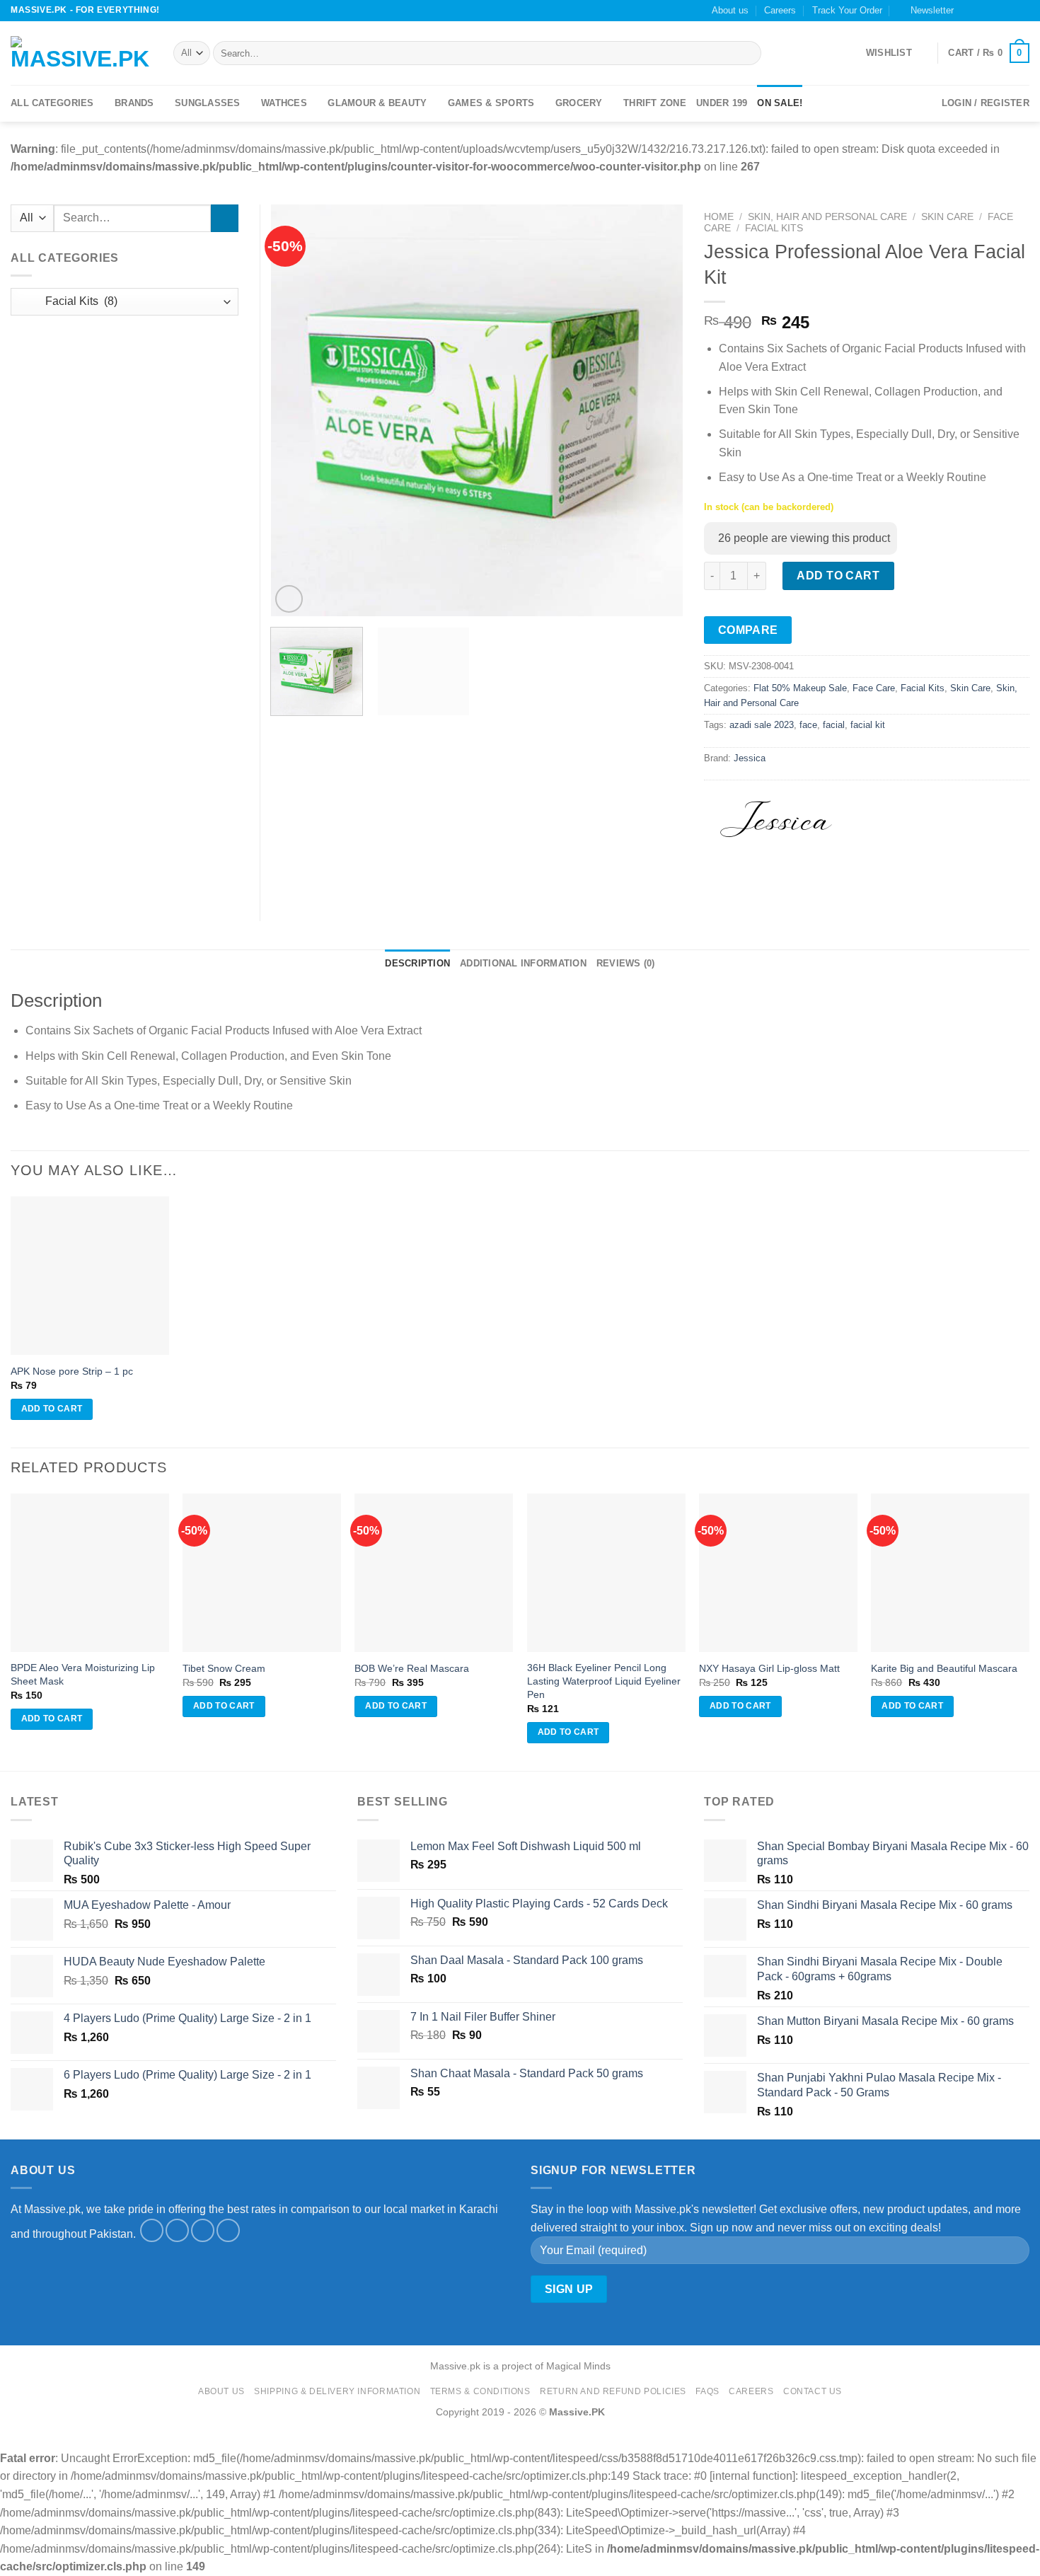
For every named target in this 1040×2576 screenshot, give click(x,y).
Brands (134, 103)
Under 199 (722, 103)
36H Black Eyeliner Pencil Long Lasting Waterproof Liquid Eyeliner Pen (604, 1681)
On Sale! (780, 103)
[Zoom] (289, 599)
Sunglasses (208, 103)
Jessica (750, 758)
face (808, 725)
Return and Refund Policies (613, 2391)
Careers (780, 10)
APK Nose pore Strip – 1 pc (72, 1371)
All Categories (52, 103)
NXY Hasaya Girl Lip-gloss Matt (769, 1668)
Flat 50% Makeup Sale (800, 688)
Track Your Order (847, 10)
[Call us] (1009, 11)
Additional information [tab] (523, 963)
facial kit (868, 725)
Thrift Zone (655, 103)
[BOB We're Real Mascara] (434, 1573)
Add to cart (836, 576)
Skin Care (947, 217)
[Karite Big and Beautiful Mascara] (950, 1573)
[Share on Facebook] (717, 879)
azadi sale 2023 (762, 725)
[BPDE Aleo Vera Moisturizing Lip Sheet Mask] (90, 1573)
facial (834, 725)
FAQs (707, 2391)
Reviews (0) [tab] (626, 963)
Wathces (284, 103)
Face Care (874, 688)
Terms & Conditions (480, 2391)
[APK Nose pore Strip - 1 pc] (90, 1276)
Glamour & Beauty (377, 103)
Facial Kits (774, 228)
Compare (748, 630)
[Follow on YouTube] (1022, 11)
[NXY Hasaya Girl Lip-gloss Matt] (778, 1573)
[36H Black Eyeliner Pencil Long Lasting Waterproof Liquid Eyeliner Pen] (606, 1573)
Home (719, 217)
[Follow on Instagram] (982, 11)
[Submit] (747, 53)
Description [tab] (417, 963)
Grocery (579, 103)
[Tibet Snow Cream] (262, 1573)
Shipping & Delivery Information (337, 2391)
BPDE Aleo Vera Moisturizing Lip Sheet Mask (83, 1674)
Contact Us (813, 2391)
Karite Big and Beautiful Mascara (944, 1668)
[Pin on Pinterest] (793, 879)
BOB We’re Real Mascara (412, 1668)
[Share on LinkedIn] (819, 879)
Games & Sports (491, 103)
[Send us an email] (995, 11)
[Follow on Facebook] (969, 11)
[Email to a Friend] (768, 879)
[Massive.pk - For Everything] (81, 53)
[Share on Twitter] (743, 879)
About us (730, 10)
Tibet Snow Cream (224, 1668)
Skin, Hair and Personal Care (827, 217)
